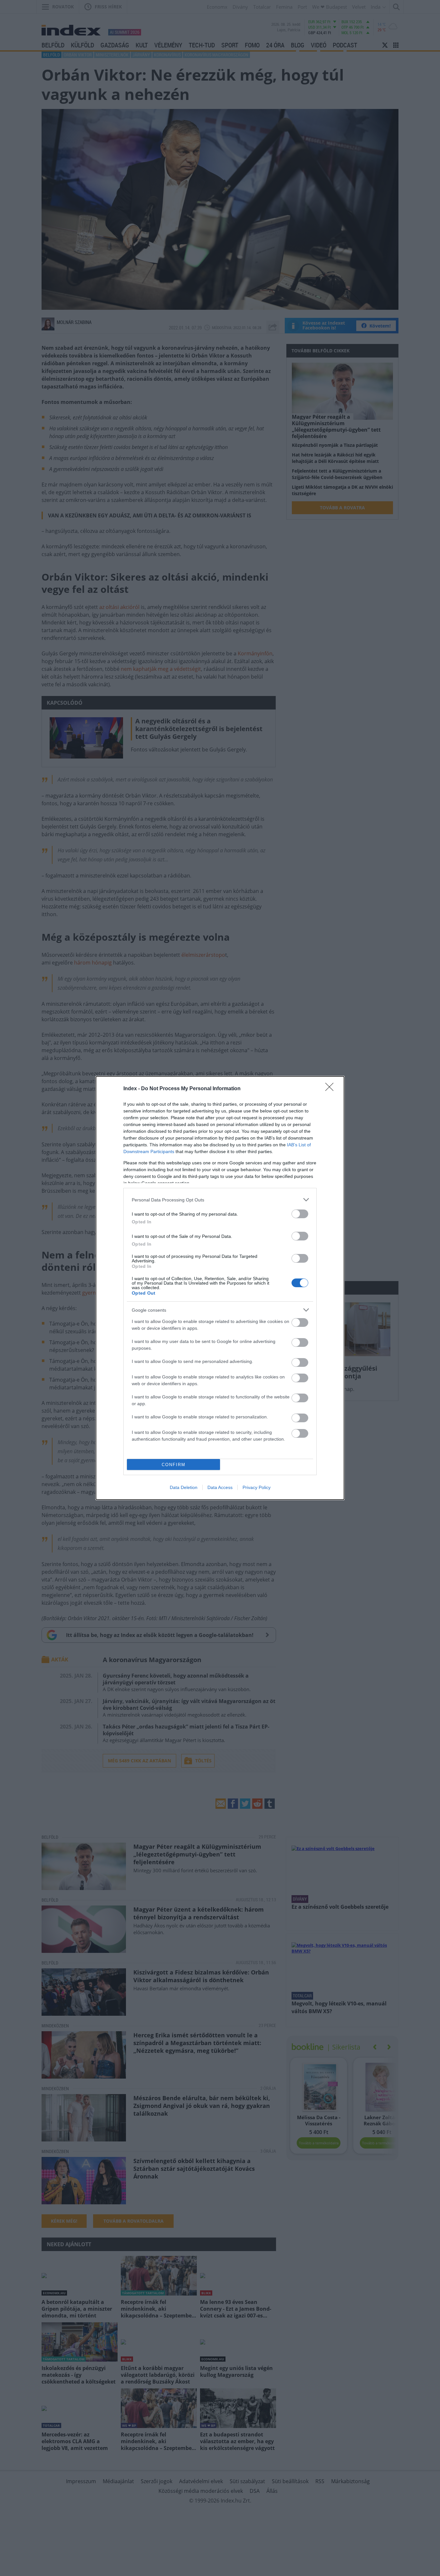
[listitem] (220, 1200)
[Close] (331, 1089)
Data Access (220, 1487)
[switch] (300, 1214)
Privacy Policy (257, 1487)
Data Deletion (184, 1487)
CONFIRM (174, 1465)
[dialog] (220, 1288)
